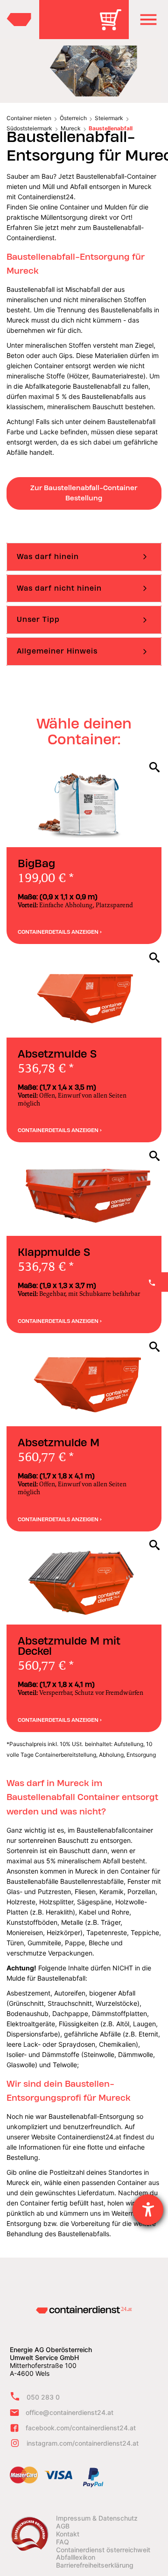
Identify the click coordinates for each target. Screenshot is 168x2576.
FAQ (63, 2542)
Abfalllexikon (76, 2557)
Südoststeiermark (29, 128)
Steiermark (109, 118)
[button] (148, 20)
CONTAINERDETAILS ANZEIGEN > (60, 932)
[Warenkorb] (114, 26)
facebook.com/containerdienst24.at (81, 2428)
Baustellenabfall (111, 128)
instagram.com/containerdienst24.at (83, 2443)
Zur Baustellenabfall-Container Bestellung (84, 493)
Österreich (73, 118)
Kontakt (68, 2534)
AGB (63, 2526)
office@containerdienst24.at (70, 2412)
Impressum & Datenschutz (97, 2518)
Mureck (71, 128)
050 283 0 (43, 2397)
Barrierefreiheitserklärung (95, 2565)
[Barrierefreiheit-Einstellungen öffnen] (148, 2210)
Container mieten (29, 118)
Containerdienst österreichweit (103, 2550)
